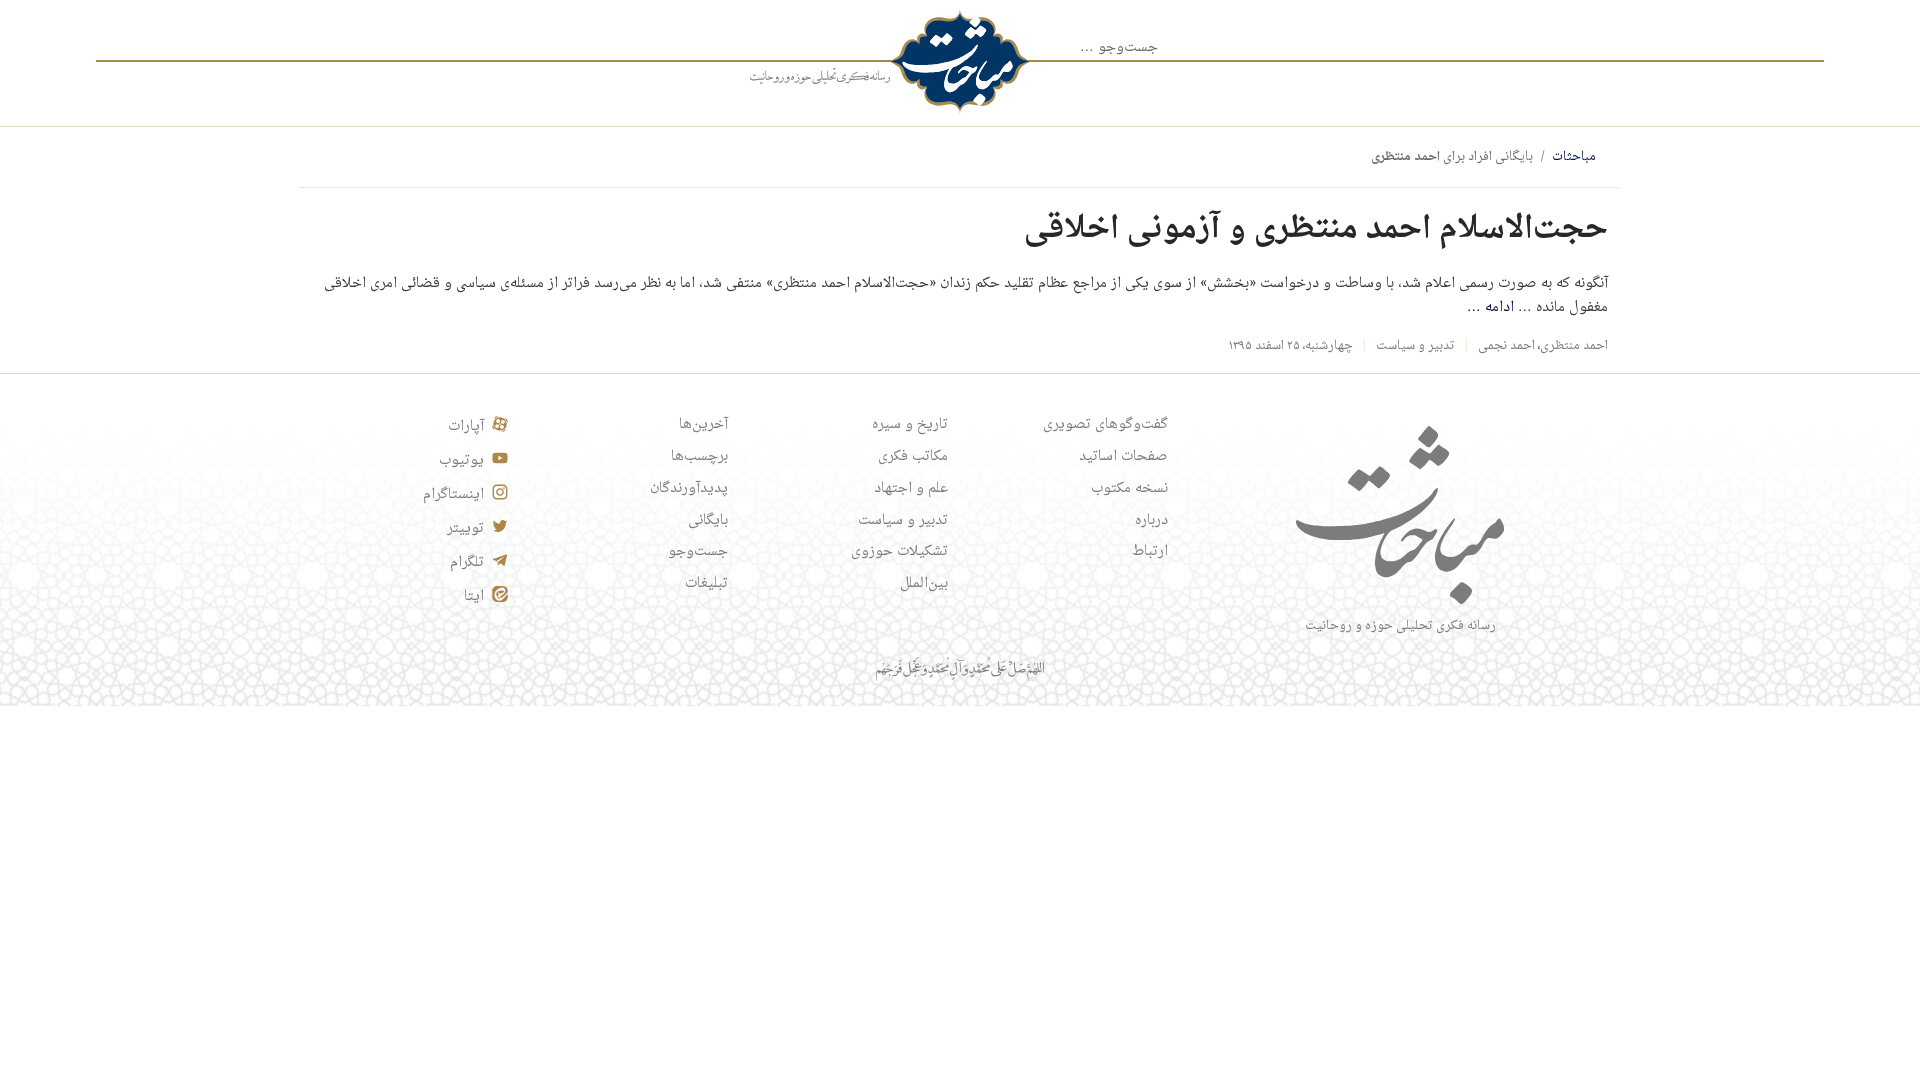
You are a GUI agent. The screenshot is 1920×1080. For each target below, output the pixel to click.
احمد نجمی (1506, 346)
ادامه (1490, 308)
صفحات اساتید (1123, 457)
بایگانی (708, 521)
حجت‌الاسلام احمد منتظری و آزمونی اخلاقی (1316, 229)
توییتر (465, 529)
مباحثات (1574, 157)
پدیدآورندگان (689, 489)
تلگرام (467, 563)
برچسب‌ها (699, 457)
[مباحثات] (960, 61)
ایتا (474, 597)
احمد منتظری (1574, 346)
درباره (1151, 521)
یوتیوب (461, 461)
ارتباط (1150, 552)
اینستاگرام (453, 495)
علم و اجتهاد (911, 489)
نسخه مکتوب (1129, 489)
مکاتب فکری (913, 457)
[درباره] (820, 77)
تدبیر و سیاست (1415, 346)
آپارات (466, 427)
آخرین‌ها (703, 425)
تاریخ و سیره (910, 425)
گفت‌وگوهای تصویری (1105, 425)
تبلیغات (706, 584)
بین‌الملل (924, 584)
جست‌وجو (698, 552)
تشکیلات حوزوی (899, 552)
